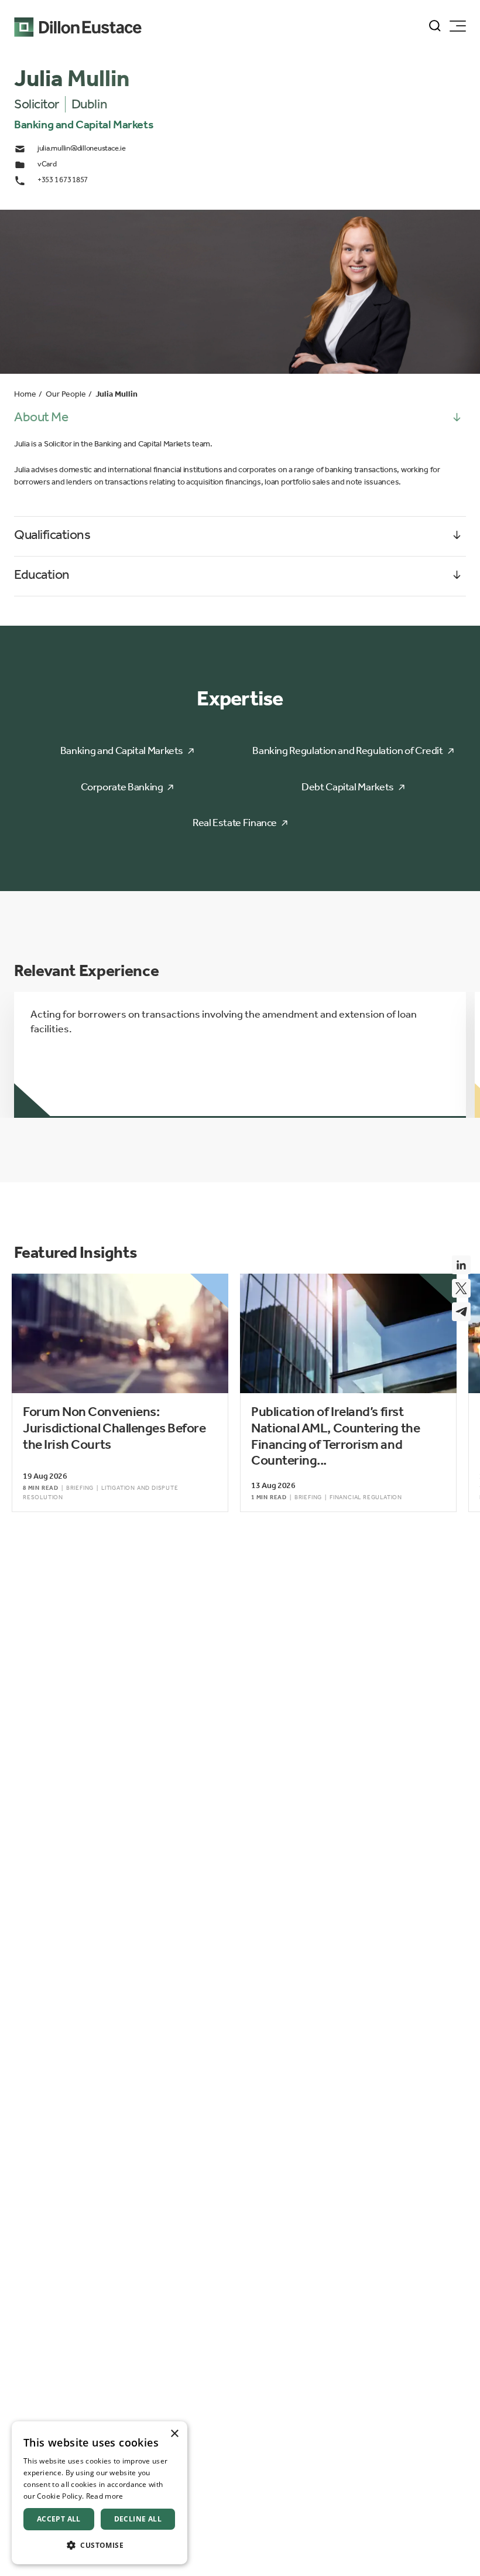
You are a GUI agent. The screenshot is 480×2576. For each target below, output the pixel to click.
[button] (100, 2545)
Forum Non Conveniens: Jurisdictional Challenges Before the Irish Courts (114, 1428)
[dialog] (100, 2493)
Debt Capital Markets (348, 787)
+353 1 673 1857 (63, 180)
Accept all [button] (59, 2519)
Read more (105, 2496)
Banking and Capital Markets (122, 750)
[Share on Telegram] (461, 1312)
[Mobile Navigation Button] (458, 26)
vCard (47, 164)
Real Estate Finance (235, 823)
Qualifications (52, 535)
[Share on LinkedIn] (461, 1265)
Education (42, 574)
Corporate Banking (122, 787)
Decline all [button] (138, 2519)
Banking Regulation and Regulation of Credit (348, 750)
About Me (41, 417)
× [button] (174, 2434)
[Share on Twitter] (461, 1288)
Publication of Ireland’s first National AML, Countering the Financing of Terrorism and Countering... (335, 1436)
